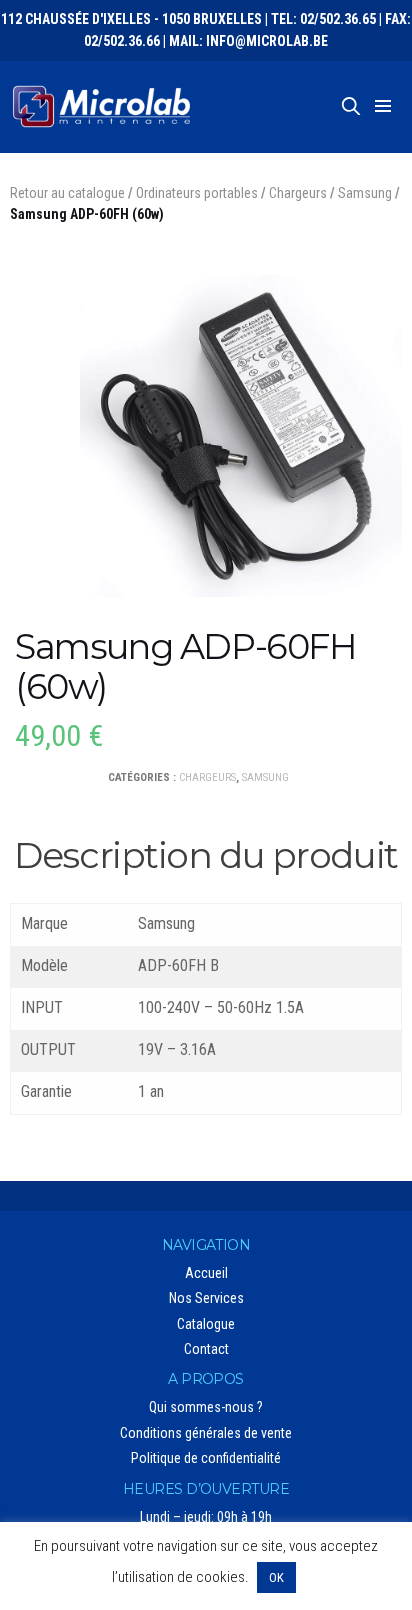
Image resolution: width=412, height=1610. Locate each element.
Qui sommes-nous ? (206, 1407)
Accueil (206, 1273)
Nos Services (206, 1298)
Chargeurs (298, 193)
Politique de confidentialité (206, 1458)
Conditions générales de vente (206, 1433)
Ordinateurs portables (197, 193)
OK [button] (276, 1577)
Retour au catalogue (67, 193)
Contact (206, 1349)
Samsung (365, 193)
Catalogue (206, 1324)
